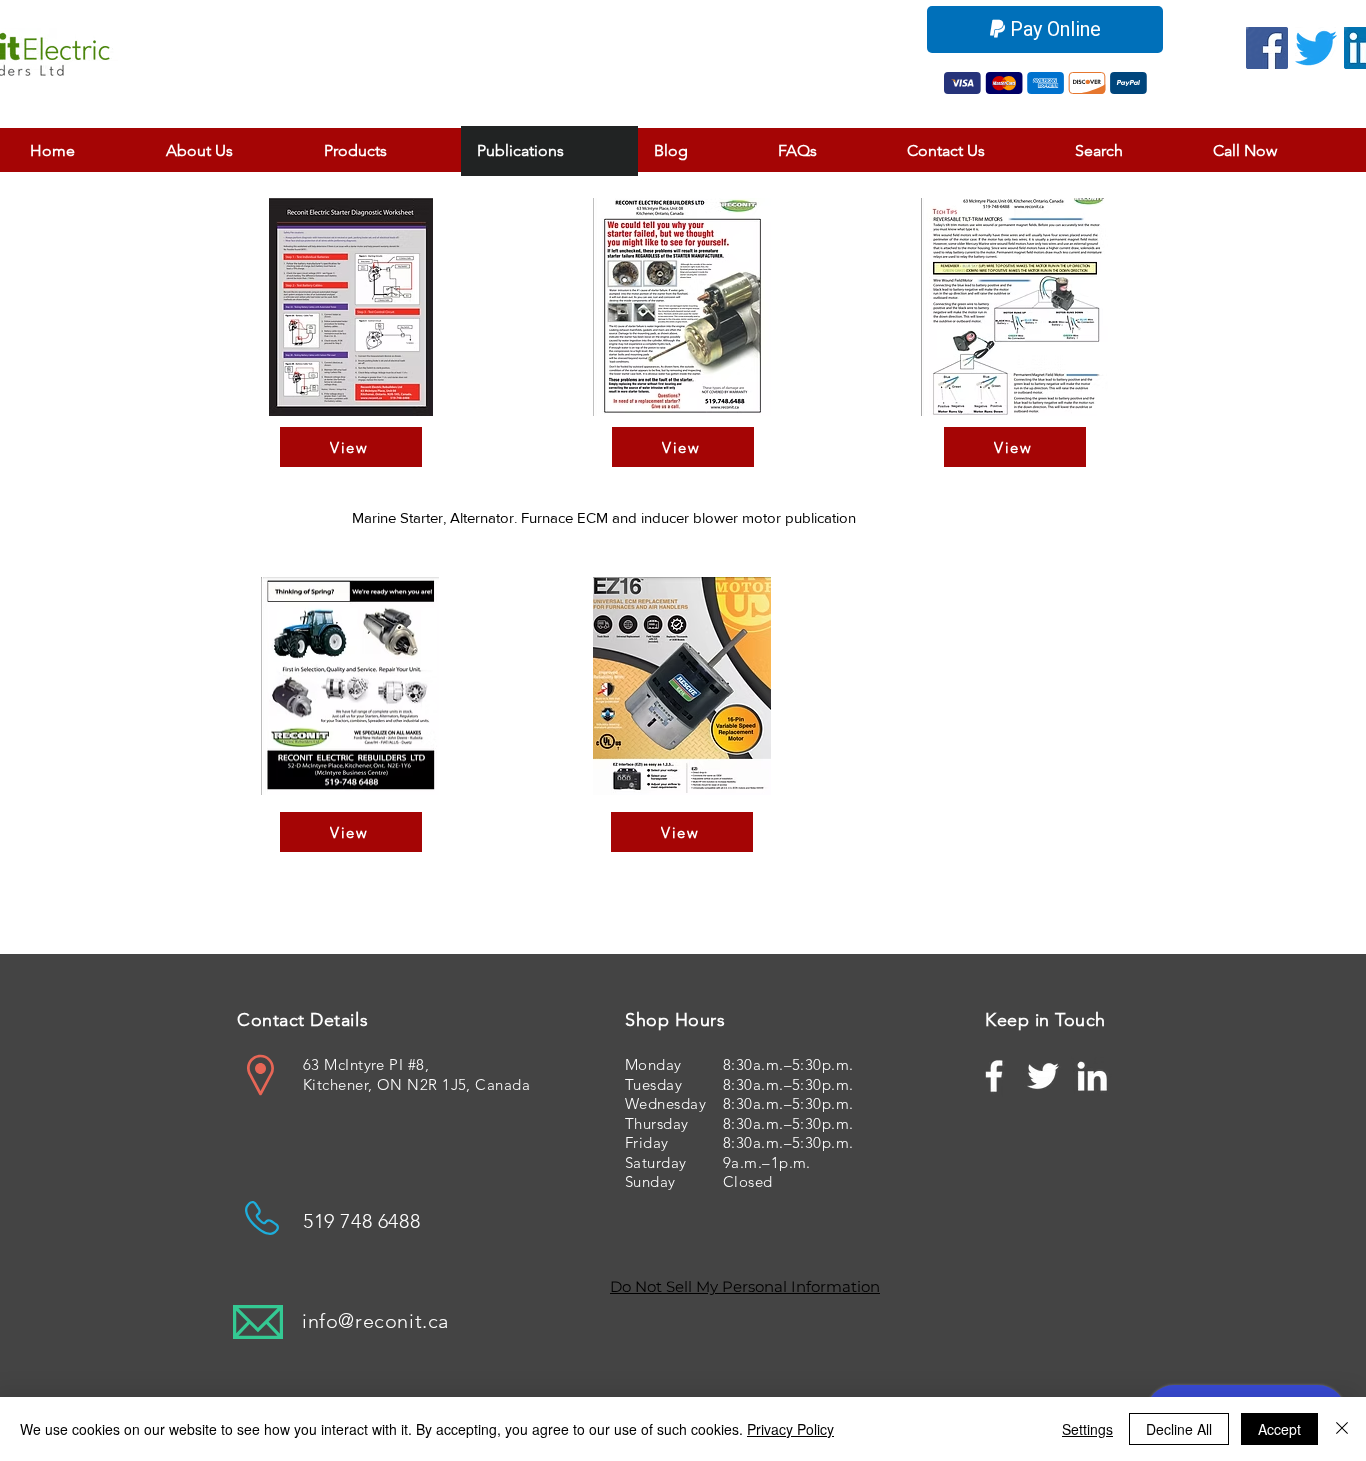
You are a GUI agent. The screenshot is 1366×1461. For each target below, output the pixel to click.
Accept (1279, 1429)
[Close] (1342, 1429)
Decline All (1179, 1429)
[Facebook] (1267, 48)
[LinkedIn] (1092, 1076)
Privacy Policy (790, 1429)
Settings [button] (1087, 1429)
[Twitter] (1316, 48)
